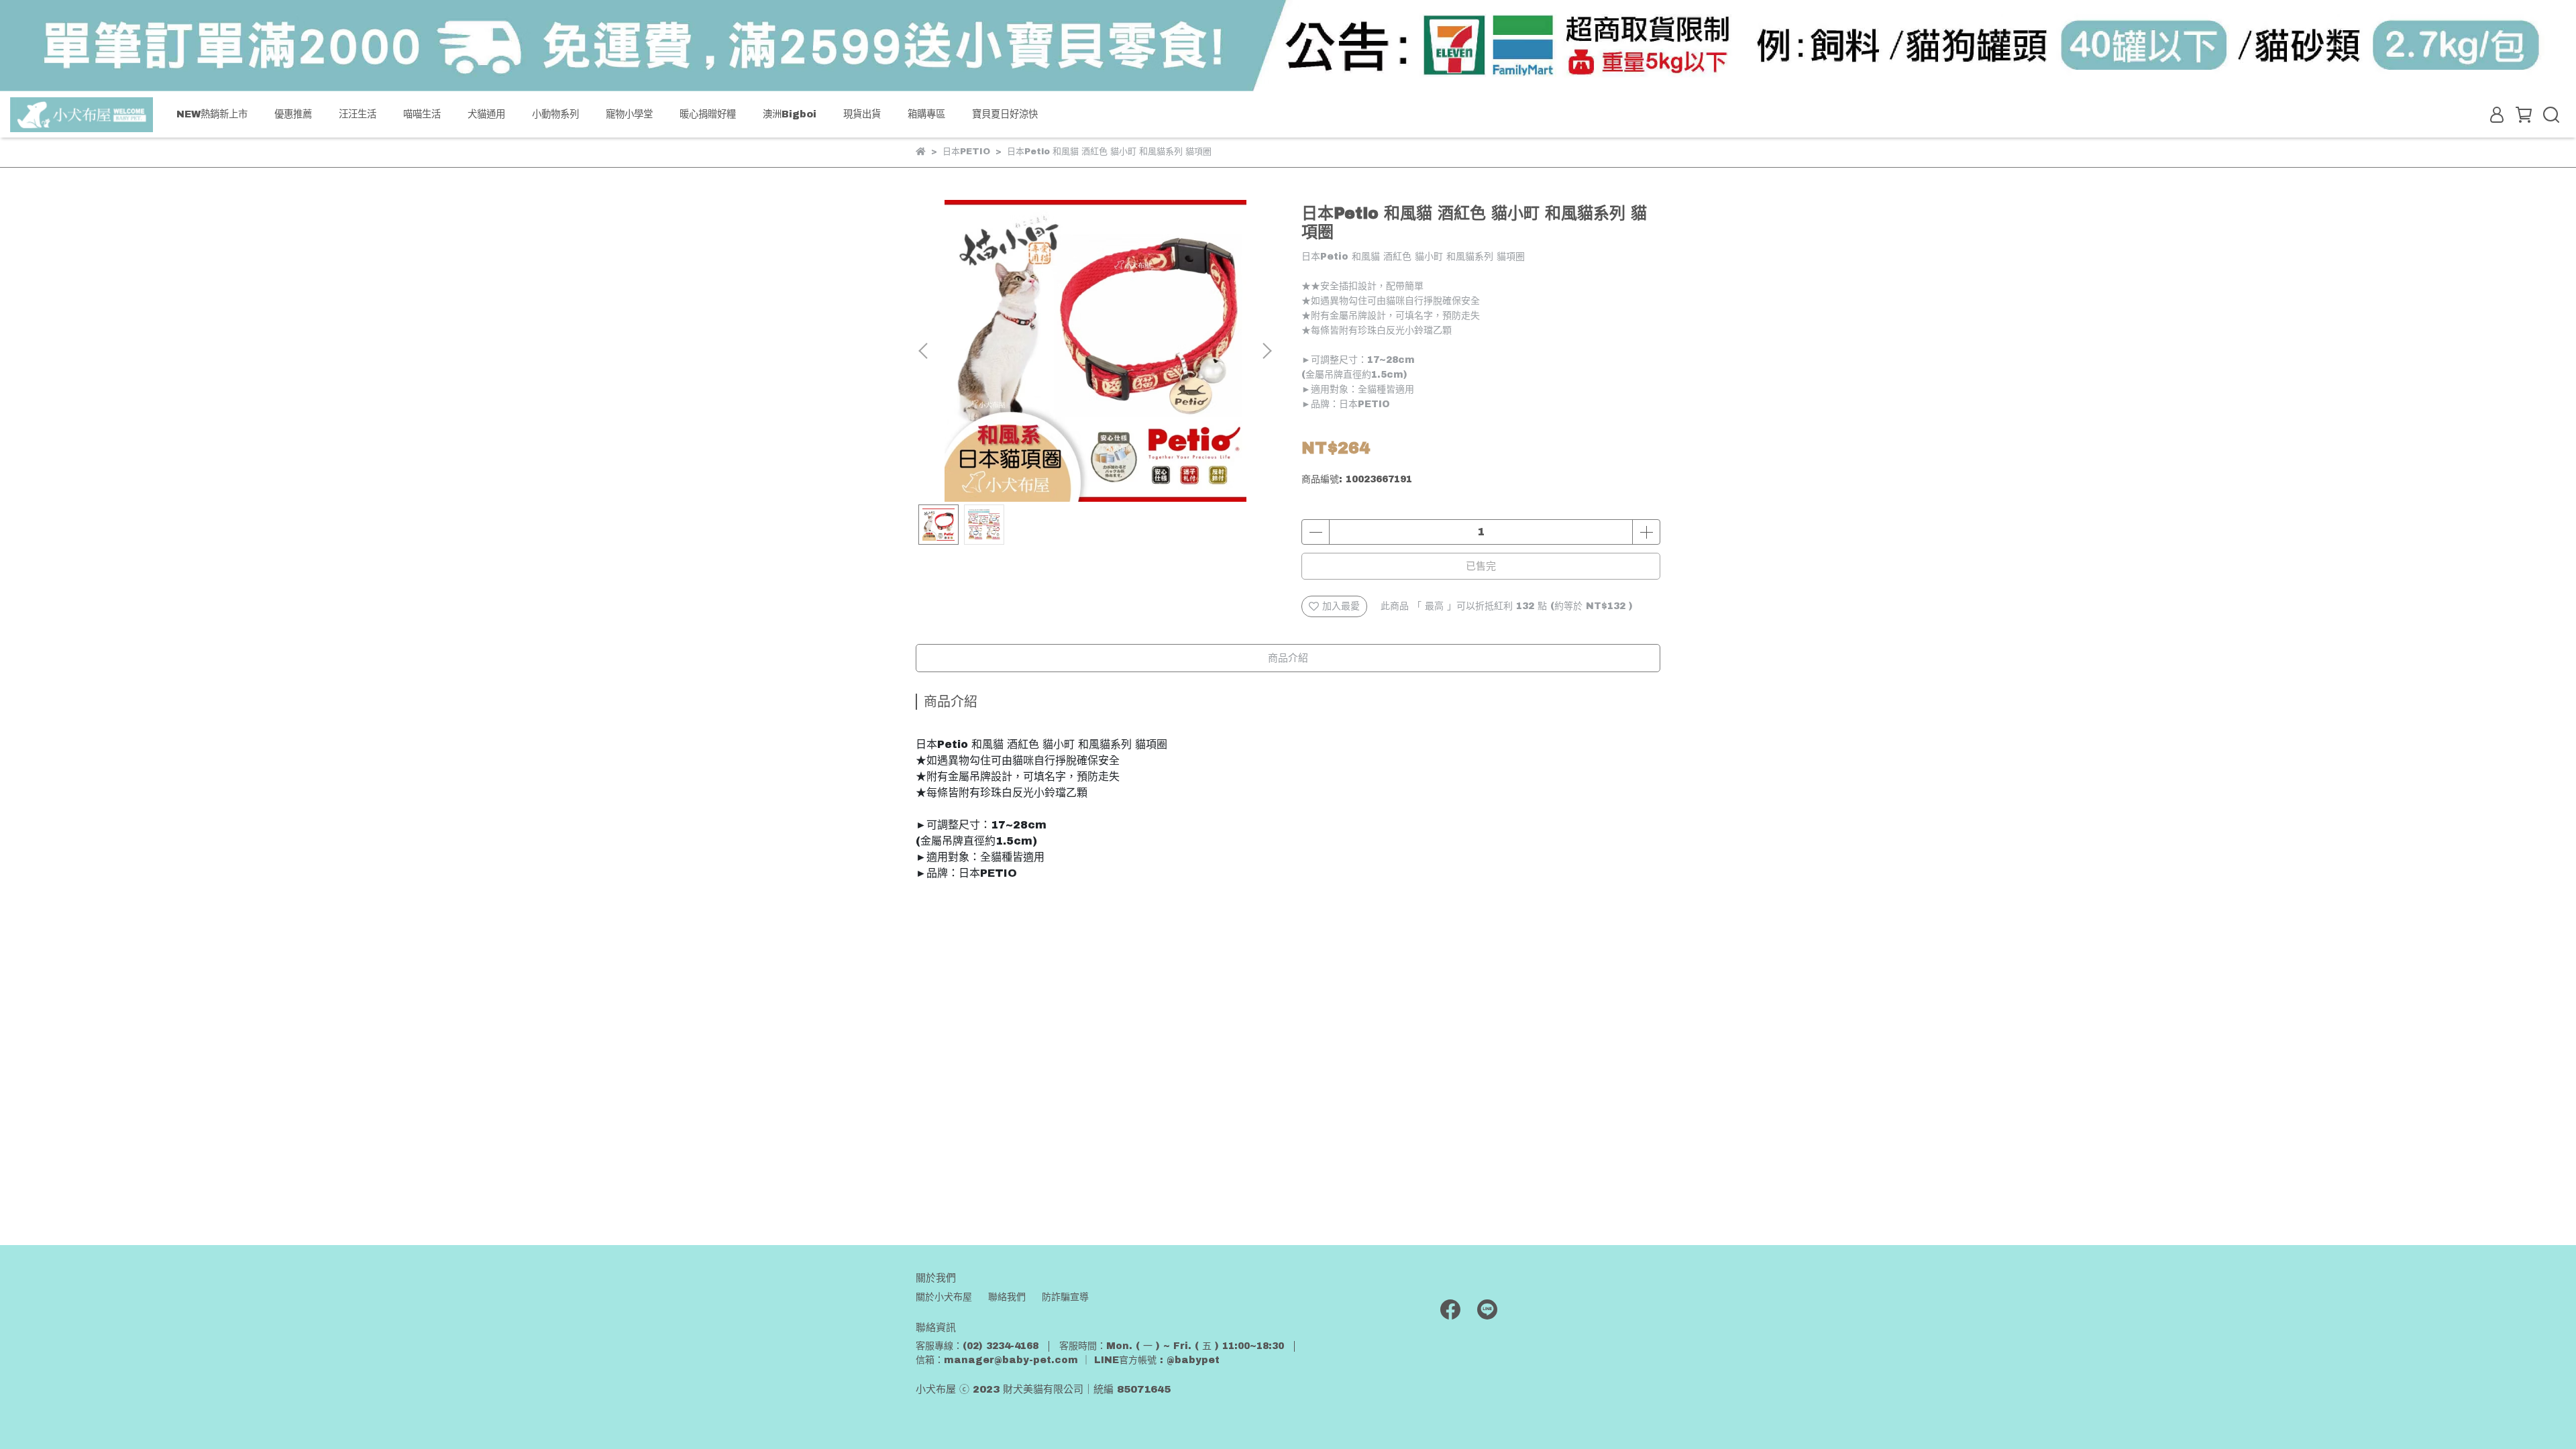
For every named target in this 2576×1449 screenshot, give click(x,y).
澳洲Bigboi (790, 114)
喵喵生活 (422, 114)
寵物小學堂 (629, 114)
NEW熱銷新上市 (212, 114)
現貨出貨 (862, 114)
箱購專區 (926, 114)
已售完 (1481, 566)
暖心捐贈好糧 (708, 114)
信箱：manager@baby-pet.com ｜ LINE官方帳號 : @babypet (1068, 1360)
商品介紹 (1288, 658)
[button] (1267, 351)
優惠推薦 (293, 114)
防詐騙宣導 (1065, 1297)
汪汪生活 (358, 114)
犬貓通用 (486, 114)
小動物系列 (555, 114)
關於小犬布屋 (944, 1297)
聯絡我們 (1007, 1297)
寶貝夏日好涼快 (1005, 114)
